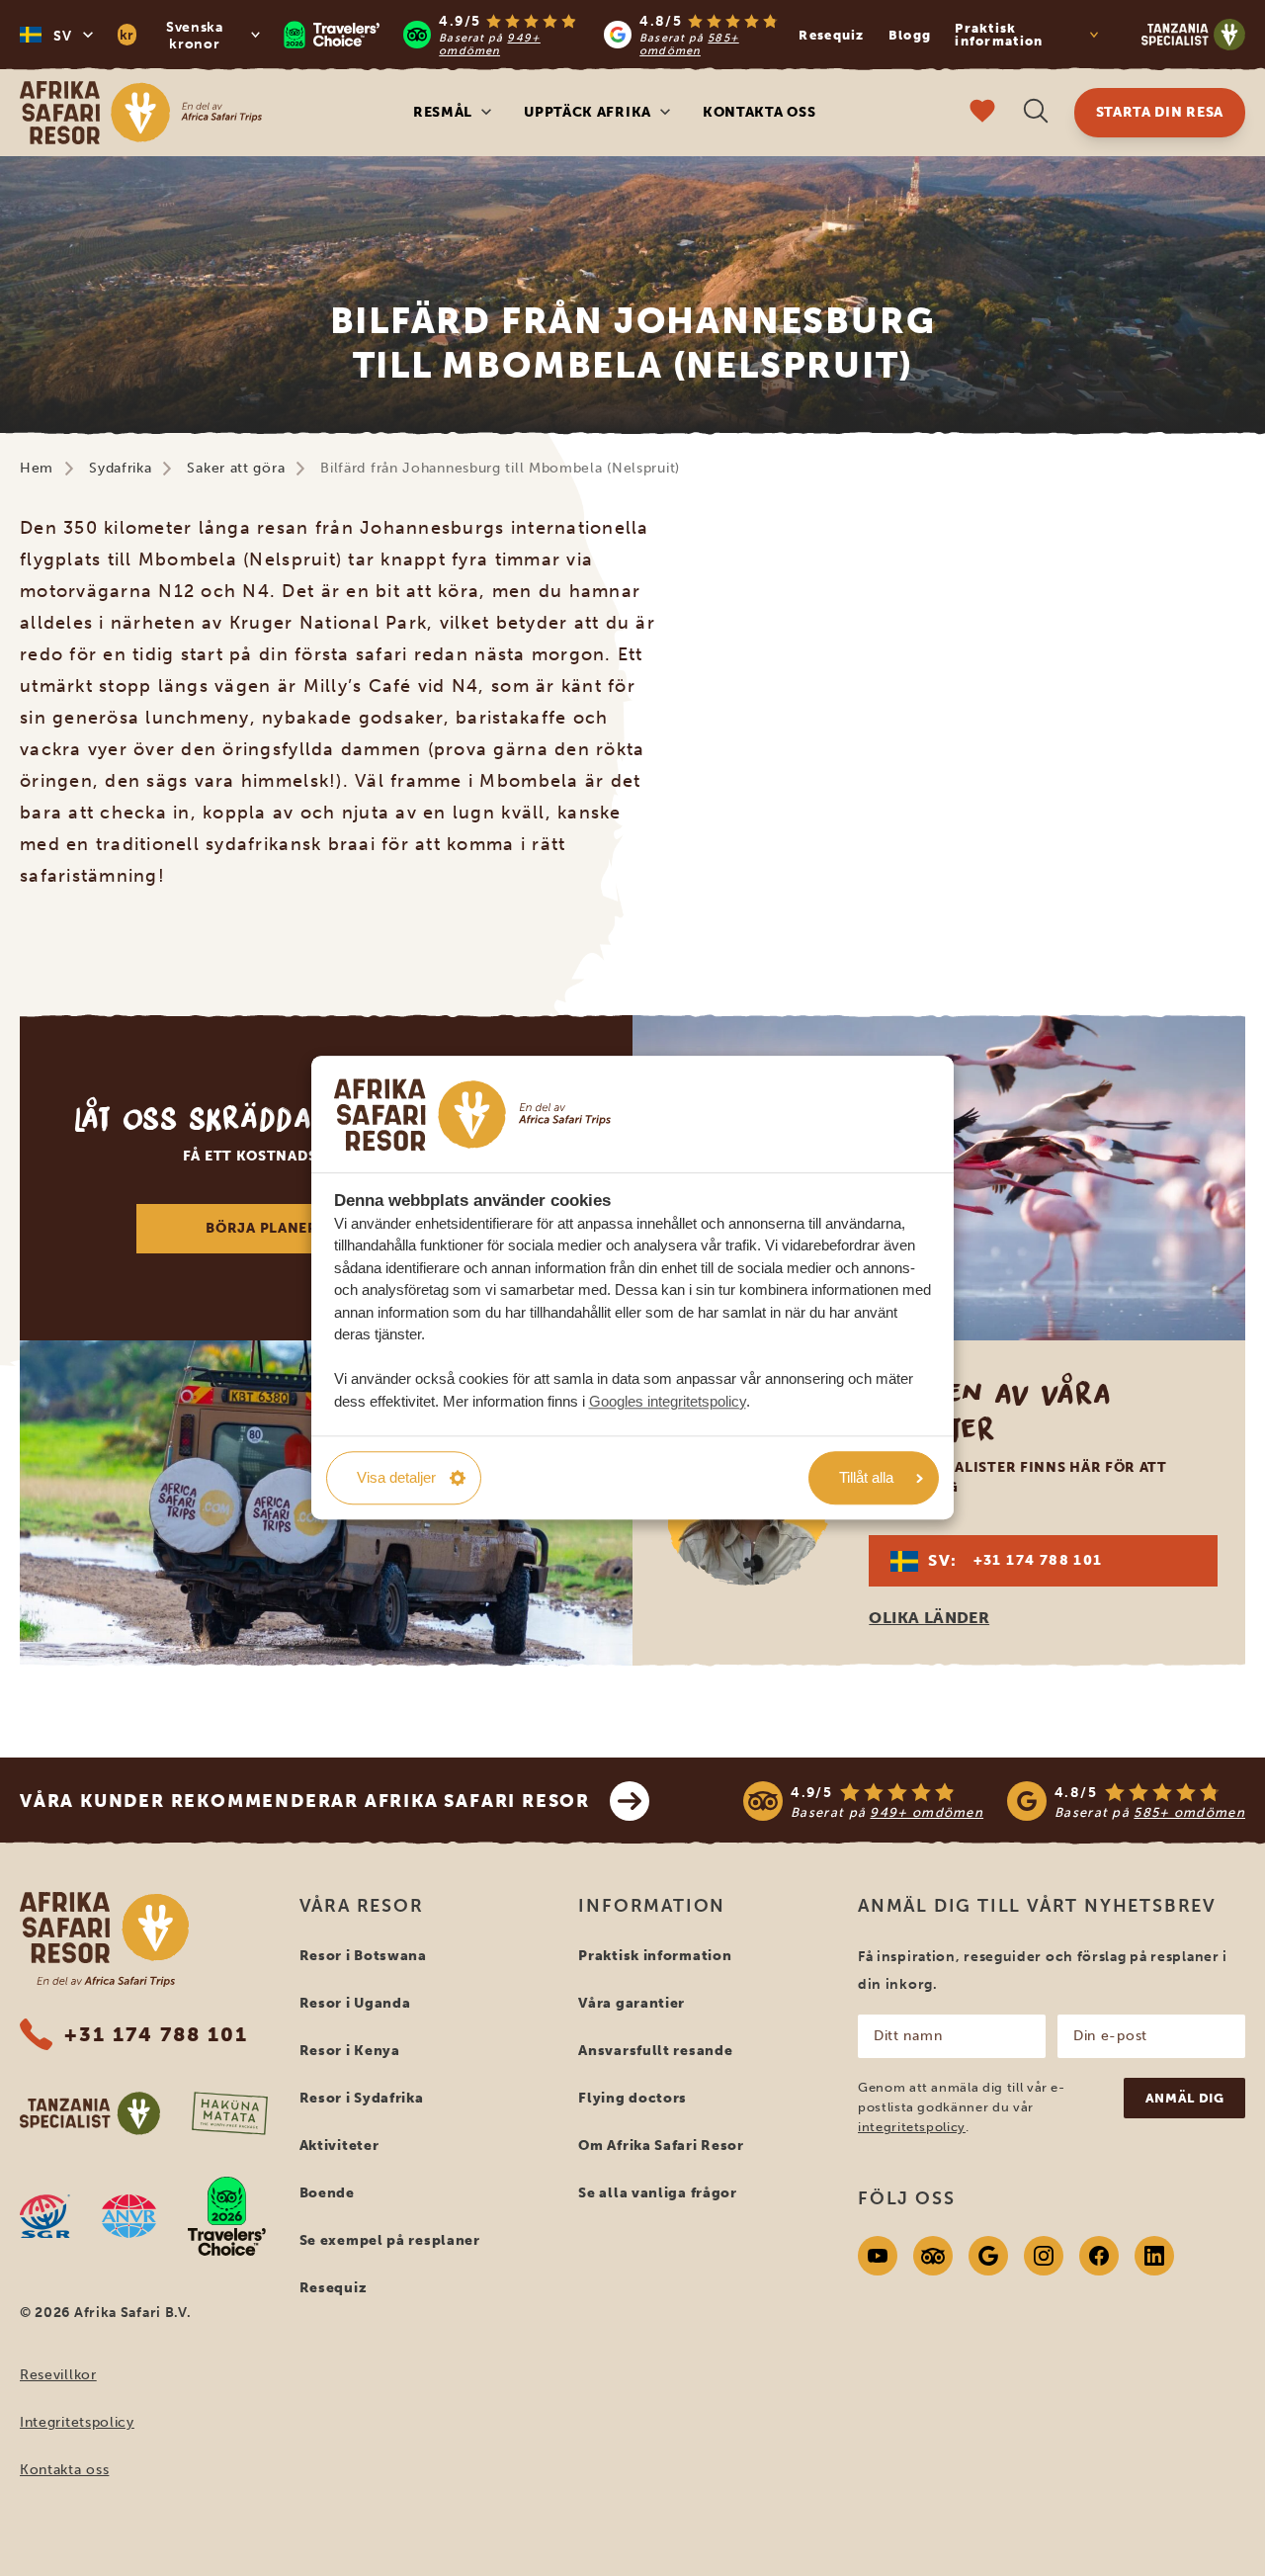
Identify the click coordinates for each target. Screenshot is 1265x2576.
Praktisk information (655, 1956)
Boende (327, 2193)
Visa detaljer (396, 1477)
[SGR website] (45, 2216)
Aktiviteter (339, 2146)
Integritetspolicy (77, 2422)
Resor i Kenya (350, 2051)
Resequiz (831, 35)
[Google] (988, 2256)
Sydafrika (120, 468)
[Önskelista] (982, 113)
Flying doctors (632, 2098)
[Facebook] (1099, 2256)
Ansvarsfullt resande (655, 2051)
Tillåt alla (866, 1477)
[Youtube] (878, 2256)
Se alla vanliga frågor (657, 2193)
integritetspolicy (912, 2127)
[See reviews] (994, 1801)
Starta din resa (1160, 112)
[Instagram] (1044, 2256)
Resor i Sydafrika (362, 2098)
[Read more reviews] (531, 35)
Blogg (910, 35)
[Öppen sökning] (1036, 113)
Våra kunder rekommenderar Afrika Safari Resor (305, 1801)
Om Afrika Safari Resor (661, 2146)
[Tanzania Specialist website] (90, 2113)
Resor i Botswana (363, 1956)
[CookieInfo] (472, 1115)
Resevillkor (58, 2375)
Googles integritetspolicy (668, 1401)
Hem (37, 468)
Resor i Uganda (355, 2003)
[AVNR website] (129, 2216)
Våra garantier (632, 2003)
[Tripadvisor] (933, 2256)
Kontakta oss (759, 112)
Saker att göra (236, 468)
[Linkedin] (1154, 2256)
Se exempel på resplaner (390, 2240)
